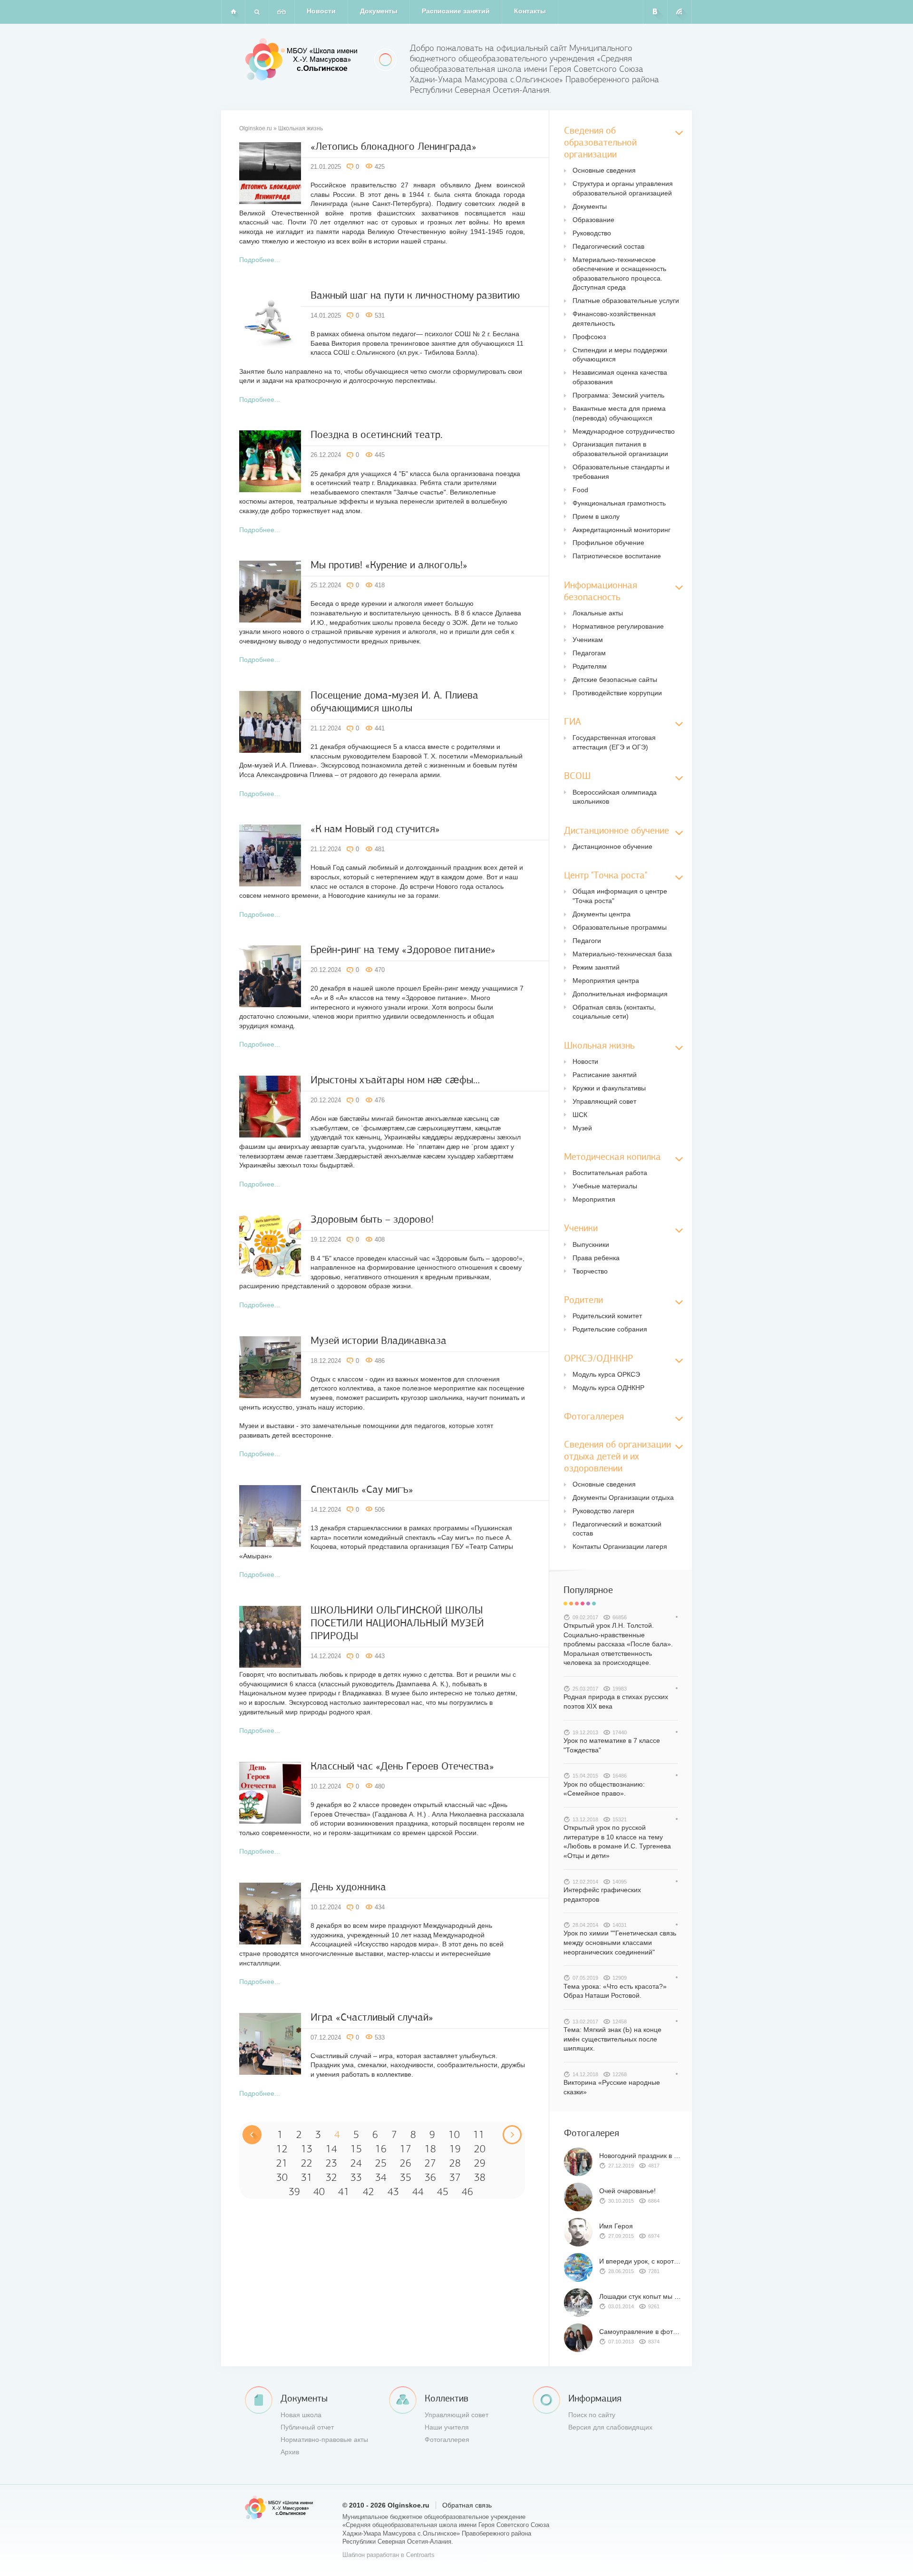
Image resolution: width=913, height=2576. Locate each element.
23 (331, 2163)
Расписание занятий (456, 11)
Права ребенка (596, 1258)
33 (356, 2177)
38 (480, 2177)
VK (656, 12)
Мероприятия (594, 1199)
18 (430, 2149)
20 (480, 2149)
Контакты (530, 11)
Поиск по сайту (592, 2415)
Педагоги (587, 941)
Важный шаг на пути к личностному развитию (415, 295)
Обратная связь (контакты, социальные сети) (614, 1012)
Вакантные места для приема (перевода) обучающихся (619, 413)
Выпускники (591, 1244)
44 (418, 2192)
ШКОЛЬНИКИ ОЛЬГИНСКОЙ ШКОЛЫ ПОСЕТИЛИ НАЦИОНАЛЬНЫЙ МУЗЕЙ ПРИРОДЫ (397, 1623)
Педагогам (589, 653)
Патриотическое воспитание (617, 556)
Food (580, 490)
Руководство (592, 233)
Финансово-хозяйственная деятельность (614, 319)
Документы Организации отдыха (623, 1497)
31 (307, 2177)
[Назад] (252, 2135)
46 (467, 2192)
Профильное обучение (608, 543)
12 (282, 2149)
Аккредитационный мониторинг (622, 530)
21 (282, 2163)
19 (455, 2149)
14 (331, 2149)
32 (331, 2177)
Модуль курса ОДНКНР (608, 1388)
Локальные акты (598, 613)
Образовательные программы (620, 927)
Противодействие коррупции (617, 693)
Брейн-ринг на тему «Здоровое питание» (403, 949)
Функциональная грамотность (619, 503)
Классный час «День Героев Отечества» (402, 1766)
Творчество (590, 1271)
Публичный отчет (307, 2427)
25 (381, 2163)
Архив (290, 2452)
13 (307, 2149)
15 (356, 2149)
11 (479, 2135)
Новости (321, 11)
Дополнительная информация (620, 994)
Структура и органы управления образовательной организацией (623, 188)
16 (381, 2149)
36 (430, 2177)
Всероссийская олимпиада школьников (615, 797)
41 (344, 2192)
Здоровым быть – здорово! (372, 1219)
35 (406, 2177)
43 (393, 2192)
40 (319, 2192)
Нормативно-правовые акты (324, 2440)
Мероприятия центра (606, 981)
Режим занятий (596, 967)
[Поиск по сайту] (257, 12)
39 (294, 2192)
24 (356, 2163)
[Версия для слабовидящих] (282, 12)
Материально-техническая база (622, 954)
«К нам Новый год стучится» (375, 829)
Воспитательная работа (610, 1173)
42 (369, 2192)
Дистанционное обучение (612, 846)
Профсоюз (589, 337)
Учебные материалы (605, 1186)
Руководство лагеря (603, 1511)
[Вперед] (512, 2135)
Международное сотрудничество (624, 431)
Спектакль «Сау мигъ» (362, 1489)
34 (381, 2177)
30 (282, 2177)
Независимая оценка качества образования (620, 377)
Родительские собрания (610, 1329)
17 (406, 2149)
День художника (348, 1887)
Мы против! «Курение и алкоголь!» (389, 565)
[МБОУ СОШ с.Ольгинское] (303, 59)
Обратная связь (467, 2505)
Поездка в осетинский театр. (377, 434)
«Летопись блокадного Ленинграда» (393, 146)
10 (454, 2135)
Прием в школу (596, 516)
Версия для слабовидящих (610, 2427)
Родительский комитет (607, 1316)
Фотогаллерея (447, 2440)
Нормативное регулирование (618, 626)
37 (455, 2177)
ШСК (580, 1115)
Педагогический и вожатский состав (617, 1529)
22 (307, 2163)
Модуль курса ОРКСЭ (606, 1374)
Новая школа (301, 2415)
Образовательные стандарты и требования (621, 472)
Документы (379, 11)
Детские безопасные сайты (615, 680)
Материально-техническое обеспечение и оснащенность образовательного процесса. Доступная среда (619, 274)
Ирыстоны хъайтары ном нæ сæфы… (395, 1080)
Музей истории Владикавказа (379, 1340)
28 (455, 2163)
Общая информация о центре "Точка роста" (620, 896)
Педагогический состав (608, 246)
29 (480, 2163)
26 (406, 2163)
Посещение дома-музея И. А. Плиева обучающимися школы (394, 701)
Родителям (590, 666)
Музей (582, 1128)
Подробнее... (260, 260)
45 (443, 2192)
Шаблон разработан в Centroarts (389, 2555)
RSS (680, 12)
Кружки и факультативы (609, 1088)
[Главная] (233, 12)
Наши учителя (447, 2427)
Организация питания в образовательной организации (620, 449)
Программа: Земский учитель (618, 395)
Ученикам (588, 640)
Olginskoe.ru (256, 128)
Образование (593, 220)
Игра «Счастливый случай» (372, 2017)
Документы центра (602, 914)
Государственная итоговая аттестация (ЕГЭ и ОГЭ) (614, 742)
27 (430, 2163)
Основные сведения (604, 170)
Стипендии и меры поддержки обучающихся (620, 355)
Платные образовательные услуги (626, 301)
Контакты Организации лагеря (620, 1546)
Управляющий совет (604, 1101)
